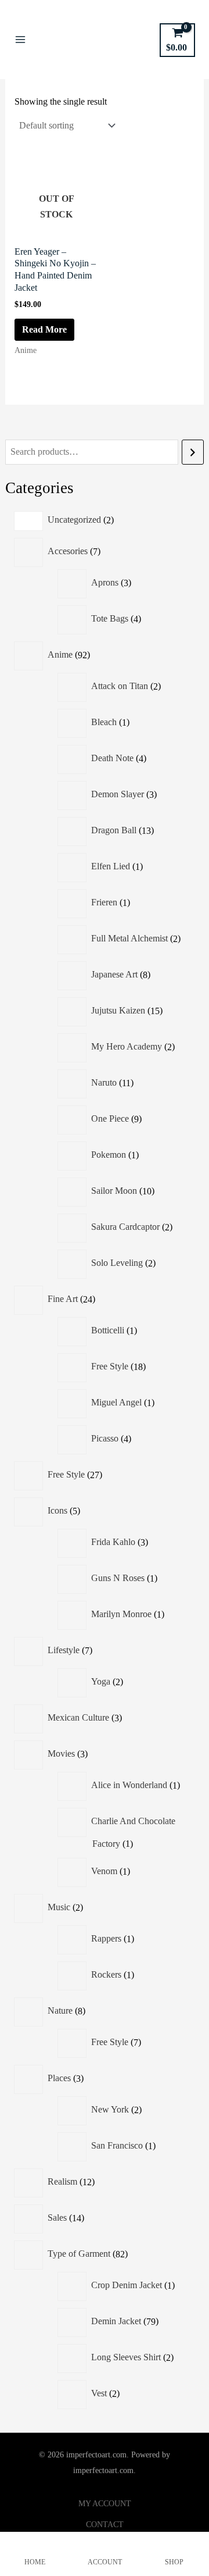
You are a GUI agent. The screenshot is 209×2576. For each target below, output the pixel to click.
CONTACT (105, 2525)
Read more (44, 329)
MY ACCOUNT (105, 2504)
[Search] (193, 452)
